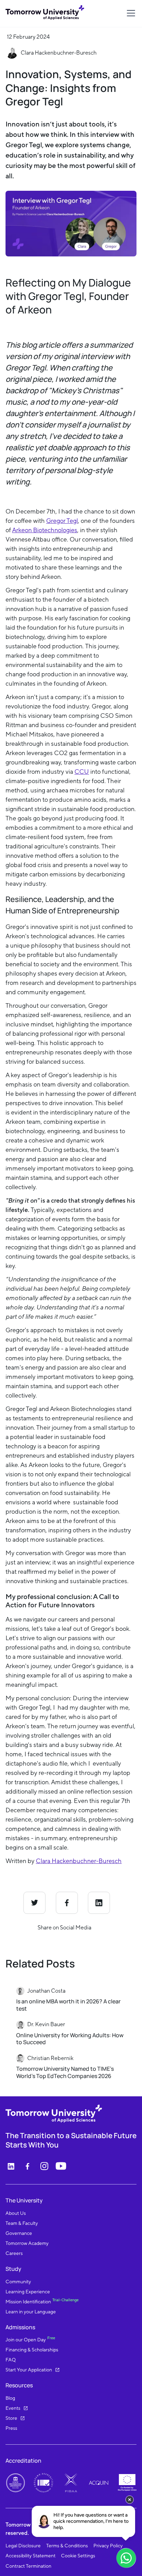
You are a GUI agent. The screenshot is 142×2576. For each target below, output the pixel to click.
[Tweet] (34, 1903)
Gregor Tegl (62, 521)
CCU (82, 772)
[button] (130, 13)
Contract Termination (28, 2566)
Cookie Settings (78, 2556)
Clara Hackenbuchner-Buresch (79, 1861)
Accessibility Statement (31, 2556)
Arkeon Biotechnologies (45, 530)
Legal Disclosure (23, 2546)
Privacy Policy (108, 2546)
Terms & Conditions (67, 2546)
